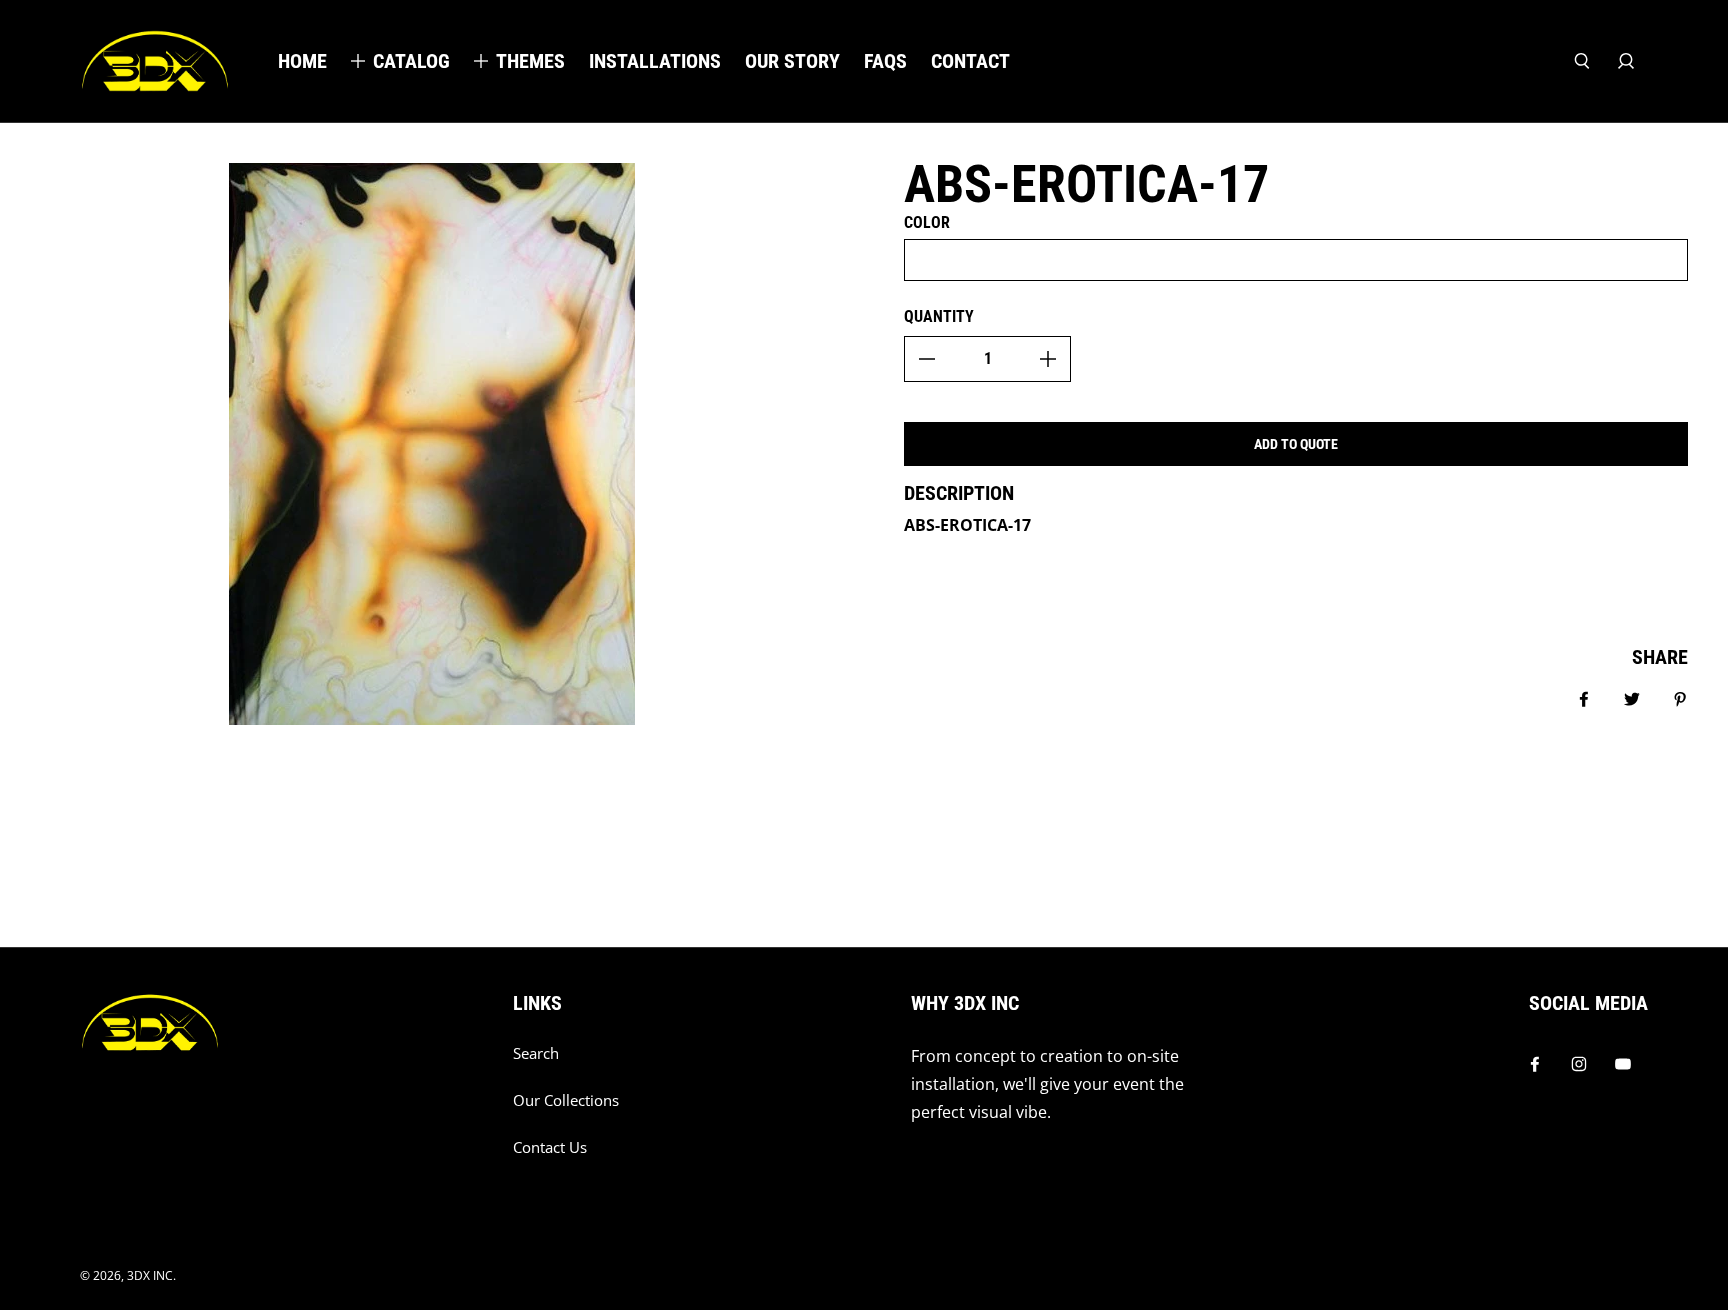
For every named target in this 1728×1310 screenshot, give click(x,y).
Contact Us (550, 1147)
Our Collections (566, 1100)
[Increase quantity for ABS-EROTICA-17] (1048, 359)
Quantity (939, 316)
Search (536, 1053)
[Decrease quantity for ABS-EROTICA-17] (927, 359)
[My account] (1626, 61)
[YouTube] (1623, 1064)
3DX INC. (151, 1275)
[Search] (1582, 61)
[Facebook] (1535, 1064)
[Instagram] (1579, 1064)
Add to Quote (1296, 444)
